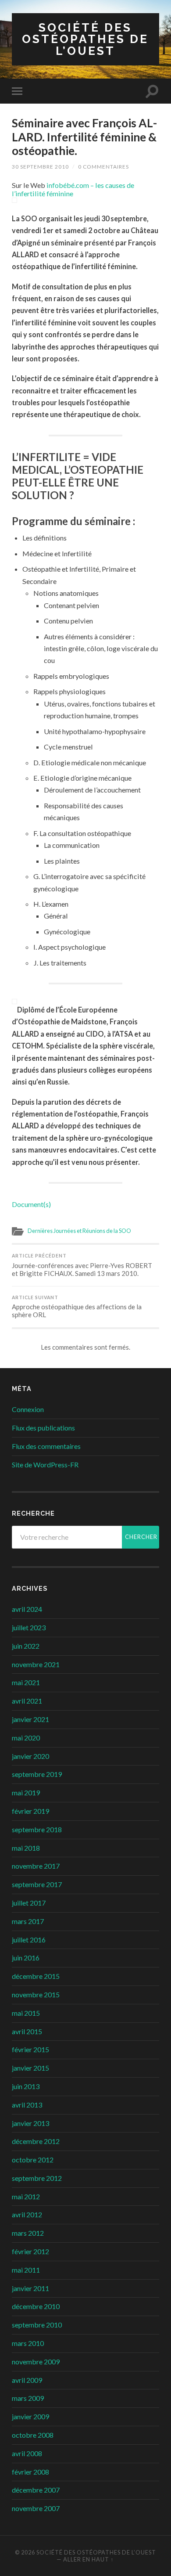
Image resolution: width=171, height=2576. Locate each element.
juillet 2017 (29, 1903)
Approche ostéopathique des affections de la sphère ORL (77, 1307)
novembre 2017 (36, 1866)
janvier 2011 (30, 2288)
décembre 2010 (36, 2306)
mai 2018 (26, 1848)
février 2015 (30, 2049)
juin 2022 (26, 1646)
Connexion (28, 1409)
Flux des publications (43, 1428)
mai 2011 (26, 2270)
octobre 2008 (33, 2435)
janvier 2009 (30, 2416)
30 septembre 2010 (40, 167)
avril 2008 (27, 2453)
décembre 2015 (36, 1976)
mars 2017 (28, 1921)
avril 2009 (27, 2380)
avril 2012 (27, 2214)
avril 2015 (27, 2031)
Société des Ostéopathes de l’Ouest (85, 39)
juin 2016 (26, 1958)
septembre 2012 (37, 2178)
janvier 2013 (30, 2123)
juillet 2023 (29, 1627)
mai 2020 (26, 1738)
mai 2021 (26, 1682)
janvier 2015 (30, 2068)
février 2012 (30, 2251)
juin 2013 (26, 2086)
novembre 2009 (36, 2362)
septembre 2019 (37, 1774)
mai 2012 (26, 2196)
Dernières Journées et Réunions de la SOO (79, 1231)
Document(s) (31, 1204)
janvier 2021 (30, 1719)
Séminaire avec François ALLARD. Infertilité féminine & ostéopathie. (84, 137)
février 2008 (30, 2472)
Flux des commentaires (46, 1446)
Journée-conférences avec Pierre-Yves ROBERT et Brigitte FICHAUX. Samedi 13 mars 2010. (82, 1265)
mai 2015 (26, 2013)
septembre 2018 (37, 1829)
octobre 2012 (33, 2160)
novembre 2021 (36, 1664)
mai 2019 (26, 1792)
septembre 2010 (37, 2325)
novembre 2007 (36, 2508)
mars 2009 (28, 2398)
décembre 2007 (36, 2490)
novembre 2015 (36, 1994)
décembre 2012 (36, 2141)
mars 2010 (28, 2343)
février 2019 (30, 1811)
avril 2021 (27, 1701)
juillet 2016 (29, 1940)
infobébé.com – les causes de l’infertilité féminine (73, 189)
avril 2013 (27, 2105)
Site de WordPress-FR (45, 1465)
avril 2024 (27, 1609)
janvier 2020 (30, 1756)
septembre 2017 (37, 1884)
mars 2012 (28, 2233)
